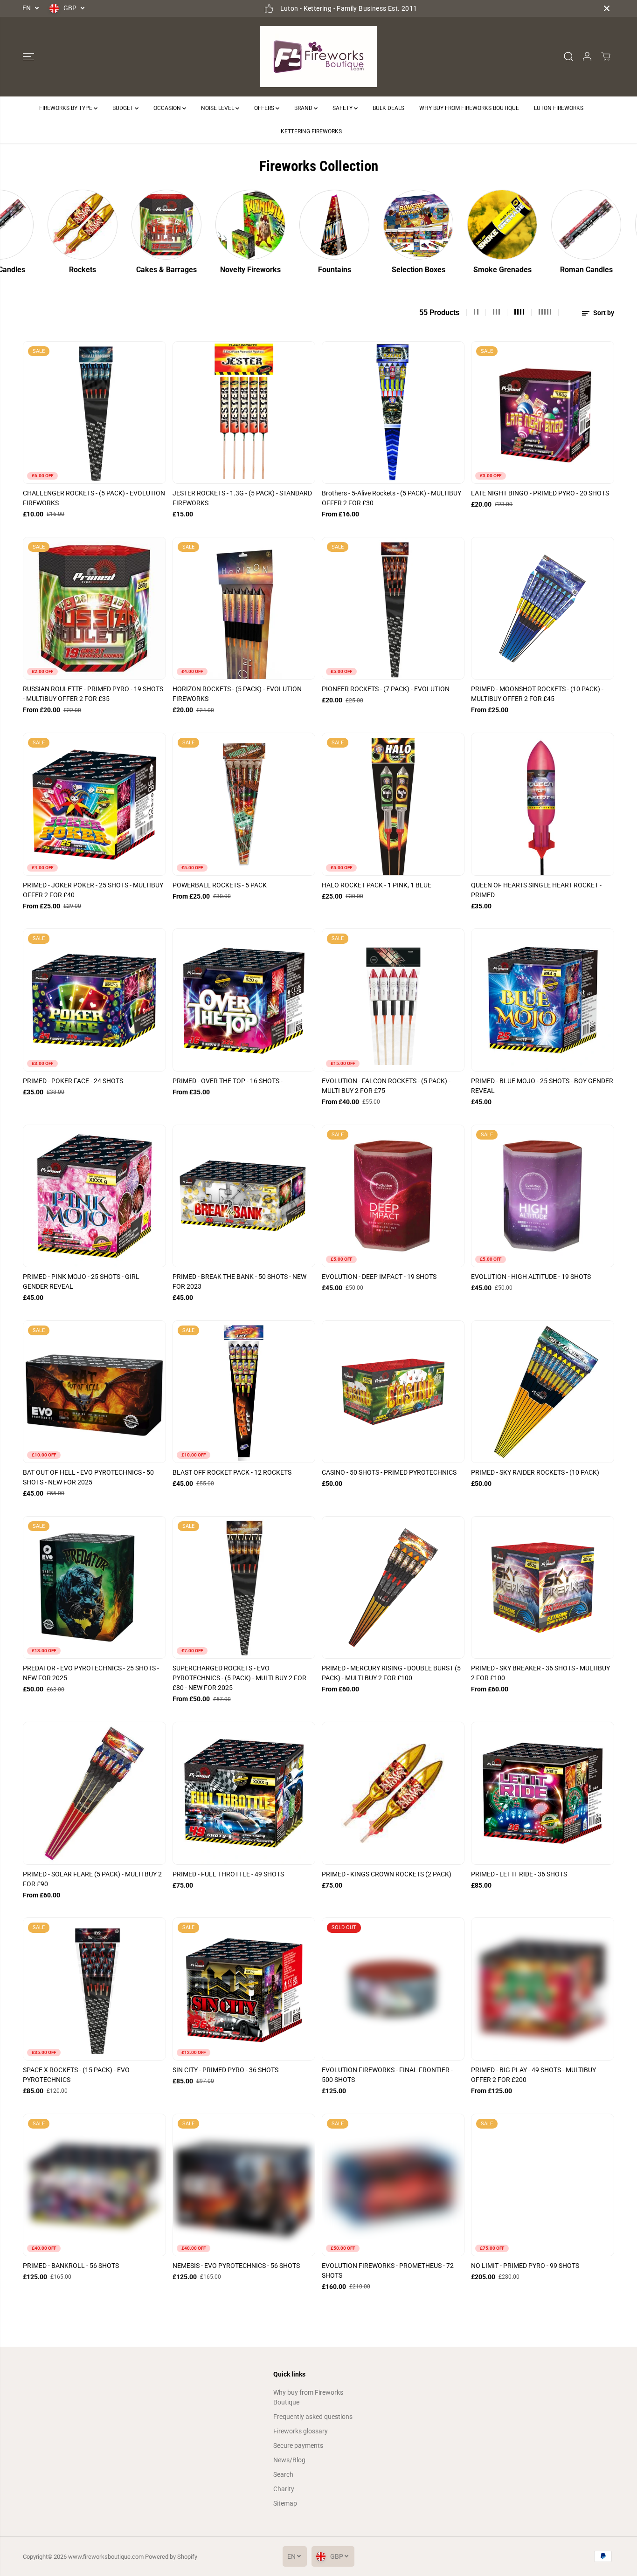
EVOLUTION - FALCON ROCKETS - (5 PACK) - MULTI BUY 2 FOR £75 (386, 1086)
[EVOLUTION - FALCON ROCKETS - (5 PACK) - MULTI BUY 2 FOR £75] (393, 1000)
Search (283, 2474)
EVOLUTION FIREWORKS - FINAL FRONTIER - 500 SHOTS (387, 2075)
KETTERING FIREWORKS (311, 131)
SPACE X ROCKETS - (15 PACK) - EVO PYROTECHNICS (76, 2075)
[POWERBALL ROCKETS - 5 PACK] (244, 804)
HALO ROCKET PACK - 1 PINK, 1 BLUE (377, 885)
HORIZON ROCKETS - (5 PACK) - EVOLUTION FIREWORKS (237, 694)
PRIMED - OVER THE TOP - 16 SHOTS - (228, 1081)
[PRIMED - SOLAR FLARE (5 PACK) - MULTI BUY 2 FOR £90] (94, 1793)
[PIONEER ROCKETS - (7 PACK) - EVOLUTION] (393, 608)
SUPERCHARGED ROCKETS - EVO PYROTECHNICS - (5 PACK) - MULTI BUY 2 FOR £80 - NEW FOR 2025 (239, 1678)
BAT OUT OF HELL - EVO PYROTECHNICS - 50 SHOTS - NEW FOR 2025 (88, 1477)
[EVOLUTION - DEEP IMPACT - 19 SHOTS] (393, 1196)
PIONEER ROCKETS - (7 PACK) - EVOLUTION (386, 689)
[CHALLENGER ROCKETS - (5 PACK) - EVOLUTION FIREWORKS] (94, 412)
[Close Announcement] (607, 8)
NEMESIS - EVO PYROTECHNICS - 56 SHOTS (236, 2266)
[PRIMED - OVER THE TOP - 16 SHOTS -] (244, 1000)
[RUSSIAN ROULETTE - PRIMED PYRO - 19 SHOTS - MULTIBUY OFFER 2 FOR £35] (94, 608)
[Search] (568, 56)
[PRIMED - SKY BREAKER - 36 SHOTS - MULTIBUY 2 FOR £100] (542, 1587)
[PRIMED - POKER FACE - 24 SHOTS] (94, 1000)
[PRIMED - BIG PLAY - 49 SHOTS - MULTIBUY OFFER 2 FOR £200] (542, 1989)
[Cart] (606, 56)
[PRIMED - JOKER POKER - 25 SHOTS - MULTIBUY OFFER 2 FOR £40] (94, 804)
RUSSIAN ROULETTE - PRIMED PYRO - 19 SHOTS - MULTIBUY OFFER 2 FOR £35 (93, 694)
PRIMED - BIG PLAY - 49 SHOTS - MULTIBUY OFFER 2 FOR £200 (533, 2075)
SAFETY (343, 108)
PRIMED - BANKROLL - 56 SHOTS (71, 2266)
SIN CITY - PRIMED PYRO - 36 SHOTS (225, 2070)
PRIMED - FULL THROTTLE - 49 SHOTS (228, 1874)
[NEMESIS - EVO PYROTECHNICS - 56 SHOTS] (244, 2185)
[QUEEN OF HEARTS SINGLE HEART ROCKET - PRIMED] (542, 804)
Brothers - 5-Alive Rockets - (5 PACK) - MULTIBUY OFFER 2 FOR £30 (391, 498)
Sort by (603, 313)
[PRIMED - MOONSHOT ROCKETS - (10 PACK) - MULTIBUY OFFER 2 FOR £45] (542, 608)
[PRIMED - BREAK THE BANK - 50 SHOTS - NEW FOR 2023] (244, 1196)
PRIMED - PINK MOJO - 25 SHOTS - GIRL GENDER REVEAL (81, 1281)
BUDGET (124, 108)
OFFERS (265, 108)
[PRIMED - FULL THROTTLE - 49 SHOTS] (244, 1793)
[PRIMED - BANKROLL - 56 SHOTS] (94, 2185)
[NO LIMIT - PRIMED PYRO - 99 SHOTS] (542, 2185)
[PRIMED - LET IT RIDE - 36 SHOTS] (542, 1793)
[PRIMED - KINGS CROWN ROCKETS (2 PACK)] (393, 1793)
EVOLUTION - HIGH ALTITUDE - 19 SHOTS (531, 1277)
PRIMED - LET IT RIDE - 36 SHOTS (519, 1874)
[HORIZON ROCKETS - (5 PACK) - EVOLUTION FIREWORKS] (244, 608)
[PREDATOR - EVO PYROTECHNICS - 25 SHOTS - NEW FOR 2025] (94, 1587)
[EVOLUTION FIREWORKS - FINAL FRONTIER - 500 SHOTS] (393, 1989)
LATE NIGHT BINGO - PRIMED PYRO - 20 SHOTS (540, 493)
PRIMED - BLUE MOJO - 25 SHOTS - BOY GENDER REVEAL (542, 1086)
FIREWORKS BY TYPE (66, 108)
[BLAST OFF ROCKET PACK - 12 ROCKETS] (244, 1392)
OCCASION (168, 108)
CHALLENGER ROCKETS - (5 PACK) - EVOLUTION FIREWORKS (94, 498)
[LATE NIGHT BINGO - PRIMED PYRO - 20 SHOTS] (542, 412)
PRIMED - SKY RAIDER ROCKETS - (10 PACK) (535, 1472)
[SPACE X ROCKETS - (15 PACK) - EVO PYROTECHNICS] (94, 1989)
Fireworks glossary (301, 2431)
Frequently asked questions (313, 2417)
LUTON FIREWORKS (559, 108)
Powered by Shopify (171, 2557)
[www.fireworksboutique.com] (318, 57)
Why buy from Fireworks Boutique (308, 2397)
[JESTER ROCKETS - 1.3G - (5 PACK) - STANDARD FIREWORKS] (244, 412)
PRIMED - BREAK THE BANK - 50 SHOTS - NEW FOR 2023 (239, 1281)
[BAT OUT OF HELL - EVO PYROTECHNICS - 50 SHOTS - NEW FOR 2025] (94, 1392)
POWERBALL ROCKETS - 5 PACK (220, 885)
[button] (28, 56)
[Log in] (587, 56)
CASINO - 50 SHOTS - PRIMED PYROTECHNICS (389, 1472)
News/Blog (289, 2460)
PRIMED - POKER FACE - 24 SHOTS (73, 1081)
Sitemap (285, 2503)
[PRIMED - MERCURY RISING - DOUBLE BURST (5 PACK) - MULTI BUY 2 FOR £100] (393, 1587)
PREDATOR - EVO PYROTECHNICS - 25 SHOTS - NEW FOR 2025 (91, 1673)
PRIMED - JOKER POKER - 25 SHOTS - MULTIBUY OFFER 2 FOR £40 (93, 890)
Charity (284, 2489)
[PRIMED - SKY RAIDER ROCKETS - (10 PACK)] (542, 1392)
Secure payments (298, 2445)
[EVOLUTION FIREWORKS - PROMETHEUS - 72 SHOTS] (393, 2185)
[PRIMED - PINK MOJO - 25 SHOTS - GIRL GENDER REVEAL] (94, 1196)
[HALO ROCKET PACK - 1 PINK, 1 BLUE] (393, 804)
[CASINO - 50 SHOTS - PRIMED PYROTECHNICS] (393, 1392)
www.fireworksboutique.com (106, 2557)
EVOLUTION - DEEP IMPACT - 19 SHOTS (379, 1277)
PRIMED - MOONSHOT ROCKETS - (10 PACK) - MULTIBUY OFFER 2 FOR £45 (537, 694)
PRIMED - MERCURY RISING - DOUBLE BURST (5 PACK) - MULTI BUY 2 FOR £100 (391, 1673)
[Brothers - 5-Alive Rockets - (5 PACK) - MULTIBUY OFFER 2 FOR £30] (393, 412)
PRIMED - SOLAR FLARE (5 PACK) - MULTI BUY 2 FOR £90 (92, 1879)
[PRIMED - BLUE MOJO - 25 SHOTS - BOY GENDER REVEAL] (542, 1000)
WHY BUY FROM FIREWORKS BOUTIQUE (469, 108)
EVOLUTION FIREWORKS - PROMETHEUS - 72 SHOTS (388, 2270)
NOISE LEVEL (218, 108)
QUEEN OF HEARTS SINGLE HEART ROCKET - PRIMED (536, 890)
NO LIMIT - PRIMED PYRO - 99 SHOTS (525, 2266)
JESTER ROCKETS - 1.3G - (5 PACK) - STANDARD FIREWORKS (242, 498)
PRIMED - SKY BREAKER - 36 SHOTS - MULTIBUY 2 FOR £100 (540, 1673)
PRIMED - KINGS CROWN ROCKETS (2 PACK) (387, 1874)
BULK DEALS (388, 108)
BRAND (304, 108)
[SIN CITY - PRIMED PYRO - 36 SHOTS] (244, 1989)
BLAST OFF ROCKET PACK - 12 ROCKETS (232, 1472)
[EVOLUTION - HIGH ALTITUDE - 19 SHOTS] (542, 1196)
